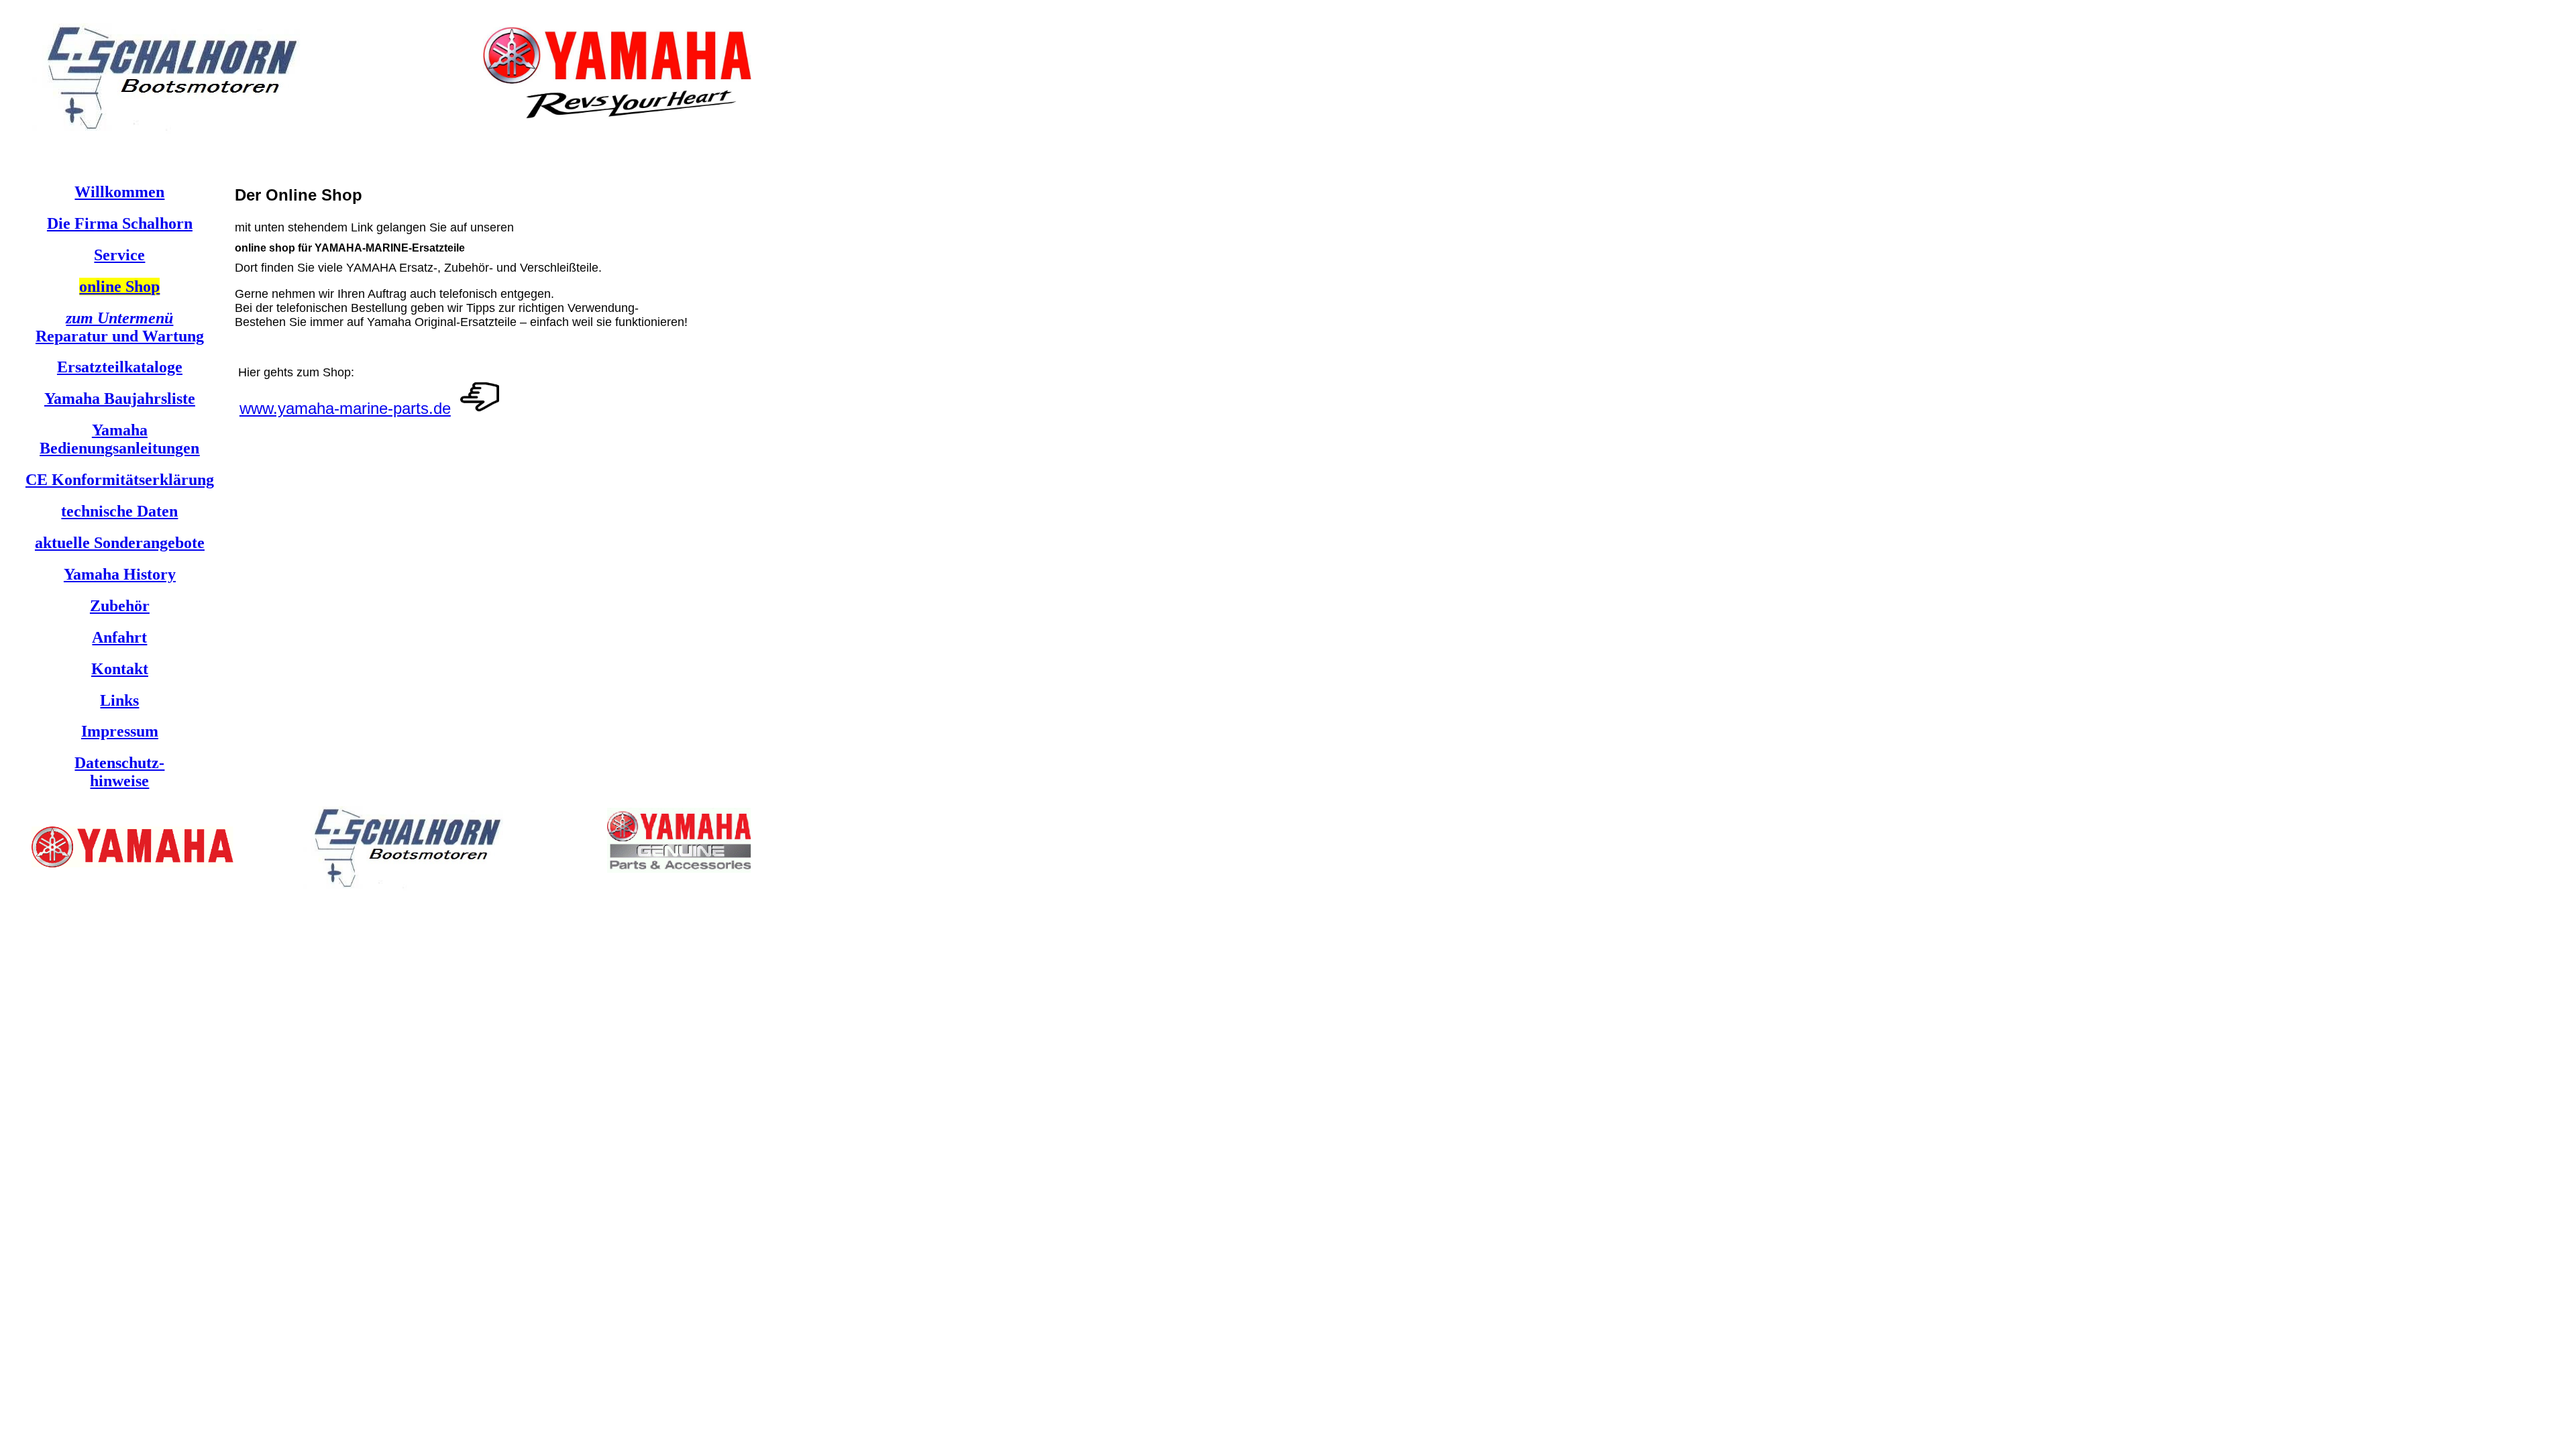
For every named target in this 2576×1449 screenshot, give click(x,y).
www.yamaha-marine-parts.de (345, 408)
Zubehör (120, 606)
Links (119, 700)
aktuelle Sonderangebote (120, 543)
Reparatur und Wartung (120, 327)
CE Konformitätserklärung (120, 480)
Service (119, 255)
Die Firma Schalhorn (120, 223)
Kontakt (120, 669)
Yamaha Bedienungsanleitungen (119, 439)
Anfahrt (119, 637)
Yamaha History (120, 574)
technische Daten (119, 511)
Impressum (120, 731)
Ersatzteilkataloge (120, 367)
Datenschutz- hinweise (119, 772)
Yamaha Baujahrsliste (120, 398)
